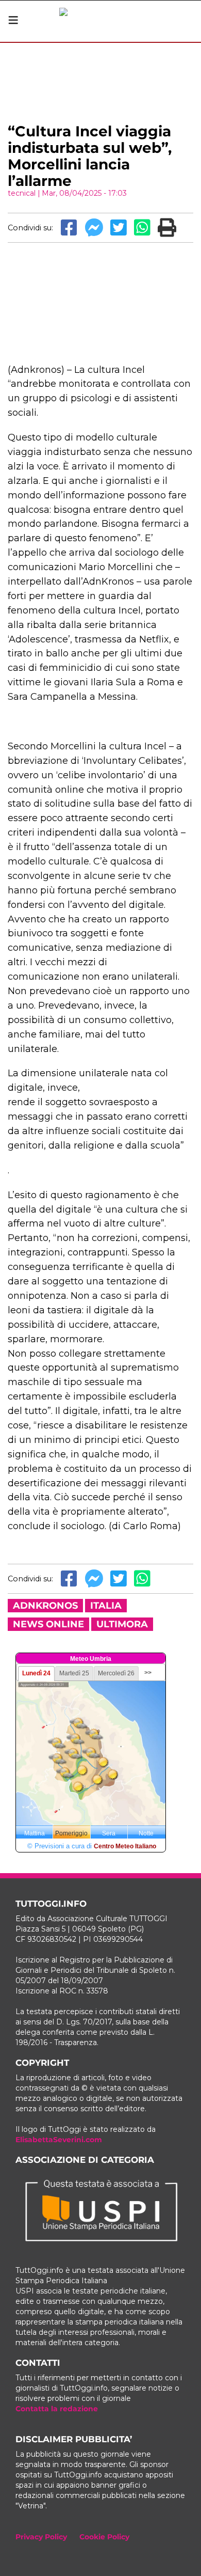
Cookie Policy (104, 2537)
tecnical (22, 193)
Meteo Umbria (91, 1659)
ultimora (122, 1624)
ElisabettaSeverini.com (59, 2140)
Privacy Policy (41, 2537)
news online (48, 1624)
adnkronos (45, 1606)
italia (106, 1606)
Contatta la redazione (57, 2409)
